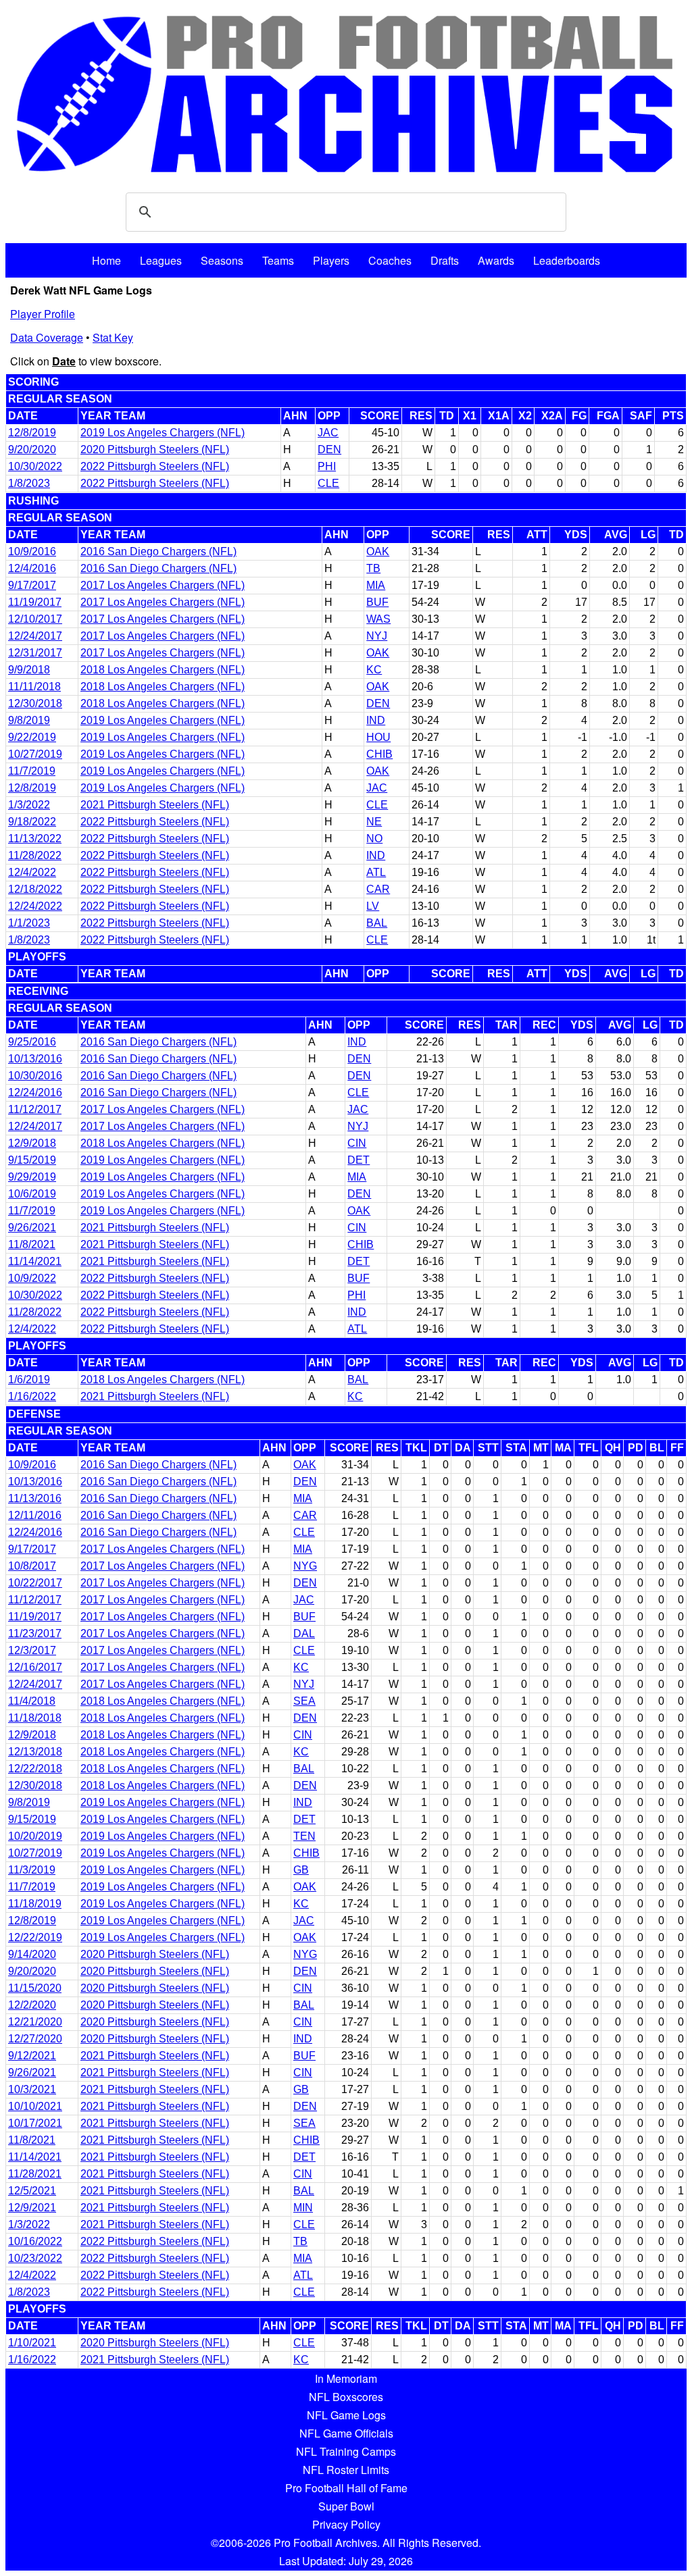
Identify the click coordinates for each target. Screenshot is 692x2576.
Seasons (222, 260)
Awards (496, 260)
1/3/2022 (29, 805)
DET (359, 1160)
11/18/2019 (35, 1904)
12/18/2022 (35, 889)
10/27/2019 (35, 754)
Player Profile (43, 314)
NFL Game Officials (346, 2433)
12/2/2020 (32, 2005)
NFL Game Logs (346, 2415)
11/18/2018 (35, 1718)
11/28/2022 (35, 855)
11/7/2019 (32, 771)
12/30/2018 (35, 703)
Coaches (390, 260)
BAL (377, 923)
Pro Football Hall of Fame (346, 2488)
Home (106, 260)
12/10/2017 (35, 619)
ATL (376, 872)
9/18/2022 (32, 822)
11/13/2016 (35, 1498)
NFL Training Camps (346, 2451)
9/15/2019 (32, 1160)
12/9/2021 (32, 2208)
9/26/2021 (32, 1228)
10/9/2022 (32, 1278)
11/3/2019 (32, 1870)
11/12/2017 (35, 1109)
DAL (304, 1633)
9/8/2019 (29, 720)
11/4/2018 (32, 1701)
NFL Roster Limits (346, 2470)
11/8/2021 (32, 1244)
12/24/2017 (35, 636)
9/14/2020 (32, 1954)
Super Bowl (346, 2506)
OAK (378, 551)
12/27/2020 (35, 2039)
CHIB (379, 754)
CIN (357, 1143)
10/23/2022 (35, 2258)
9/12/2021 (32, 2056)
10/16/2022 (35, 2241)
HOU (378, 737)
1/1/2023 (29, 923)
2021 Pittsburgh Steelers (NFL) (155, 805)
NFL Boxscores (346, 2397)
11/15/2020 (35, 1988)
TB (373, 568)
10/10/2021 (35, 2106)
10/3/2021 (32, 2089)
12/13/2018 (35, 1752)
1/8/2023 (29, 483)
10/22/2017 (35, 1583)
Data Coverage (47, 337)
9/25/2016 (32, 1042)
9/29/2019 (32, 1177)
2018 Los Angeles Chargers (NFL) (163, 670)
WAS (378, 619)
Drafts (445, 260)
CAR (378, 889)
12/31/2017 (35, 653)
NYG (305, 1566)
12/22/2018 (35, 1769)
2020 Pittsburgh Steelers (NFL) (155, 449)
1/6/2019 (29, 1380)
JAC (328, 433)
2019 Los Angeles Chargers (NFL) (163, 433)
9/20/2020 (32, 449)
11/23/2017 (35, 1633)
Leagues (161, 260)
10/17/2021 (35, 2123)
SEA (304, 1701)
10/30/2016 (35, 1076)
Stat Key (113, 337)
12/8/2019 (32, 433)
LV (373, 906)
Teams (278, 260)
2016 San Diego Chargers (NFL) (158, 551)
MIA (376, 585)
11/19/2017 (35, 602)
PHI (327, 466)
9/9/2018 (29, 670)
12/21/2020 (35, 2022)
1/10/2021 (32, 2343)
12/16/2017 (35, 1667)
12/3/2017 (32, 1650)
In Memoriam (346, 2378)
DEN (329, 449)
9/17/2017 (32, 585)
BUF (377, 602)
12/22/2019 (35, 1937)
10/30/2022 (35, 466)
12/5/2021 (32, 2191)
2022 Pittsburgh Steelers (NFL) (155, 466)
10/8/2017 (32, 1566)
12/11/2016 (35, 1515)
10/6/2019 (32, 1194)
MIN (303, 2208)
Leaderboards (567, 260)
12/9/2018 (32, 1143)
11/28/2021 (35, 2174)
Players (331, 260)
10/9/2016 (32, 551)
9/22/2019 (32, 737)
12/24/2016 (35, 1092)
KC (374, 670)
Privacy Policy (346, 2524)
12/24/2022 (35, 906)
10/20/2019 (35, 1836)
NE (374, 822)
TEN (304, 1836)
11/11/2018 (34, 687)
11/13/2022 (35, 839)
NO (374, 839)
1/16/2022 (32, 1396)
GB (301, 1870)
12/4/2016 (32, 568)
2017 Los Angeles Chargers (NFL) (163, 585)
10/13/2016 (35, 1059)
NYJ (377, 636)
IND (376, 720)
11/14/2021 (35, 1261)
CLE (328, 483)
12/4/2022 (32, 872)
